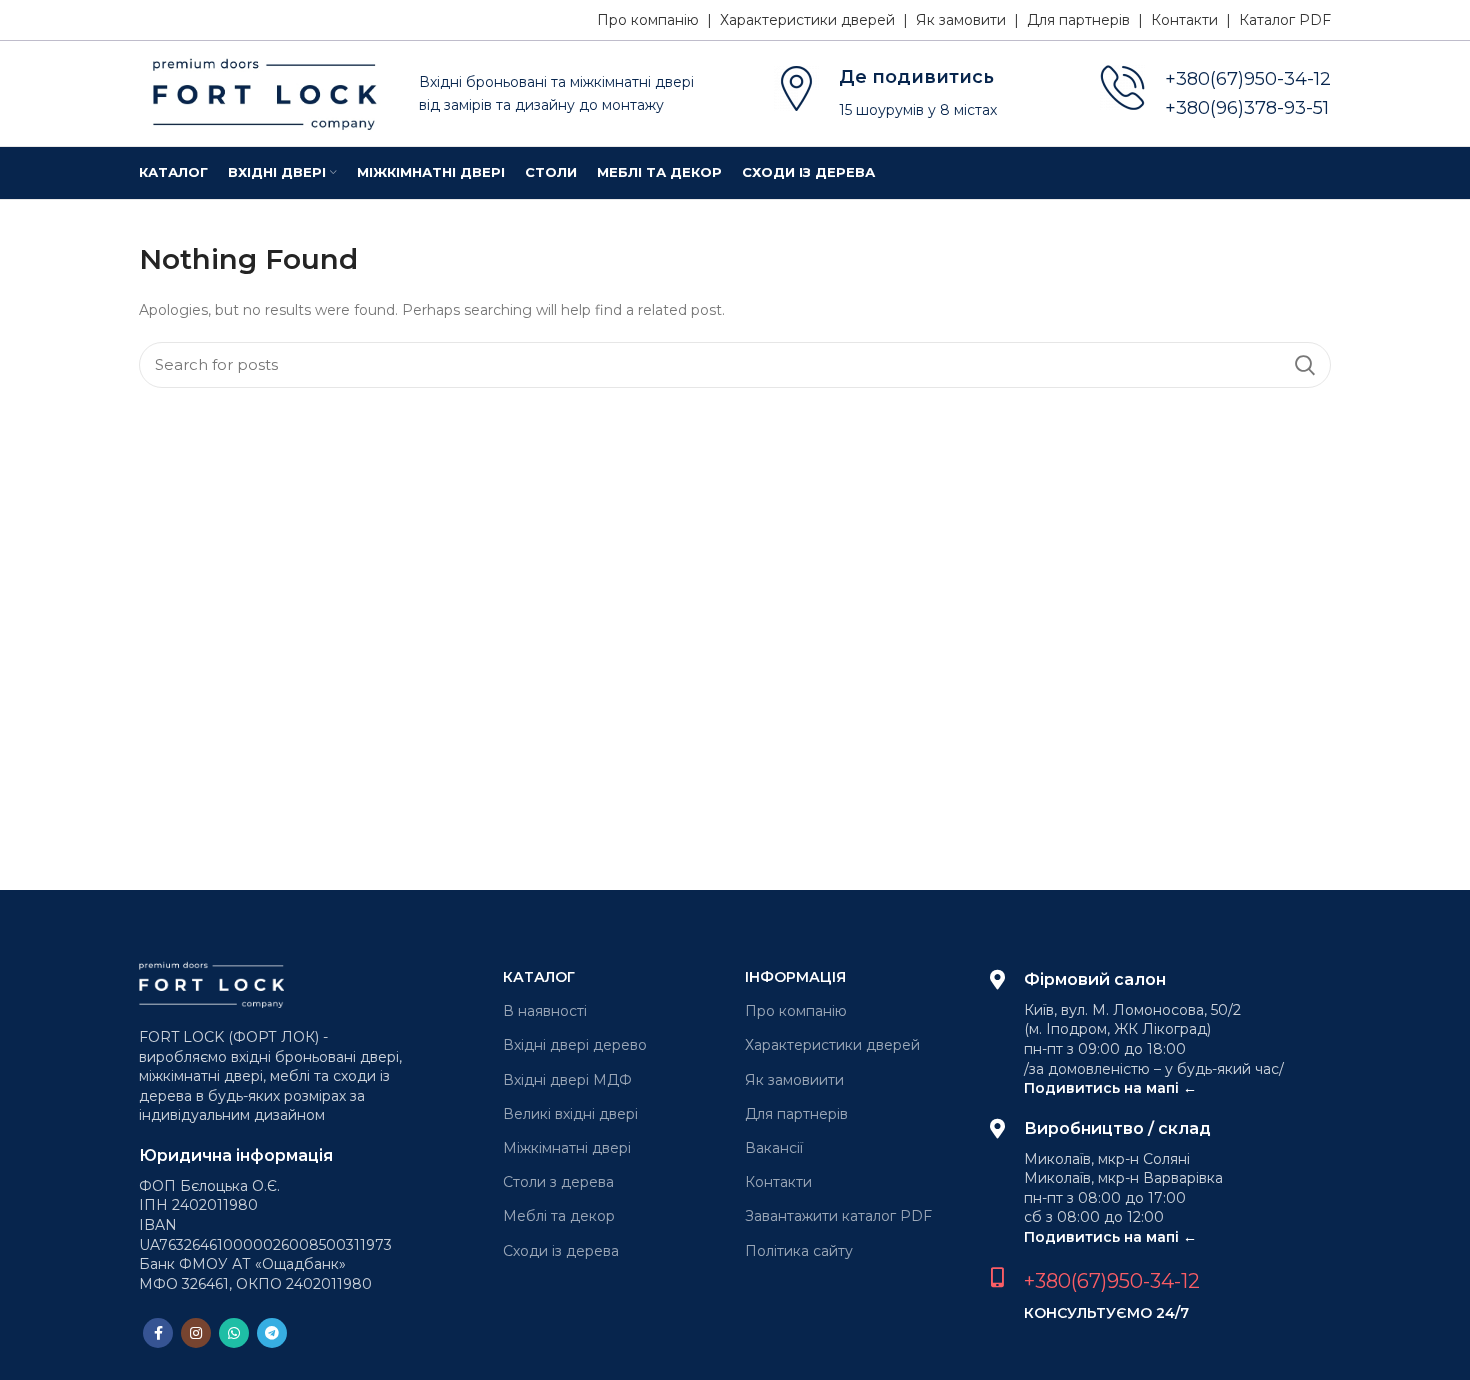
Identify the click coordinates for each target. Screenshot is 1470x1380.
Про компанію (796, 1011)
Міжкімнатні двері (567, 1148)
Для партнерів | (1089, 20)
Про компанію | (658, 20)
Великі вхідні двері (570, 1114)
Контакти (778, 1182)
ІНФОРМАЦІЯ (795, 977)
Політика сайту (799, 1251)
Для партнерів (796, 1114)
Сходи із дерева (561, 1251)
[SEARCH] (1304, 365)
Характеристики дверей (832, 1045)
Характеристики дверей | (818, 20)
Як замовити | (971, 20)
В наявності (545, 1011)
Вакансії (774, 1148)
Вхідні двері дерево (575, 1045)
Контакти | (1195, 20)
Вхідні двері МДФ (567, 1080)
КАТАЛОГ (539, 977)
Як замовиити (794, 1080)
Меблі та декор (559, 1216)
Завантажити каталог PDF (838, 1216)
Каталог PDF (1285, 20)
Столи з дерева (558, 1182)
